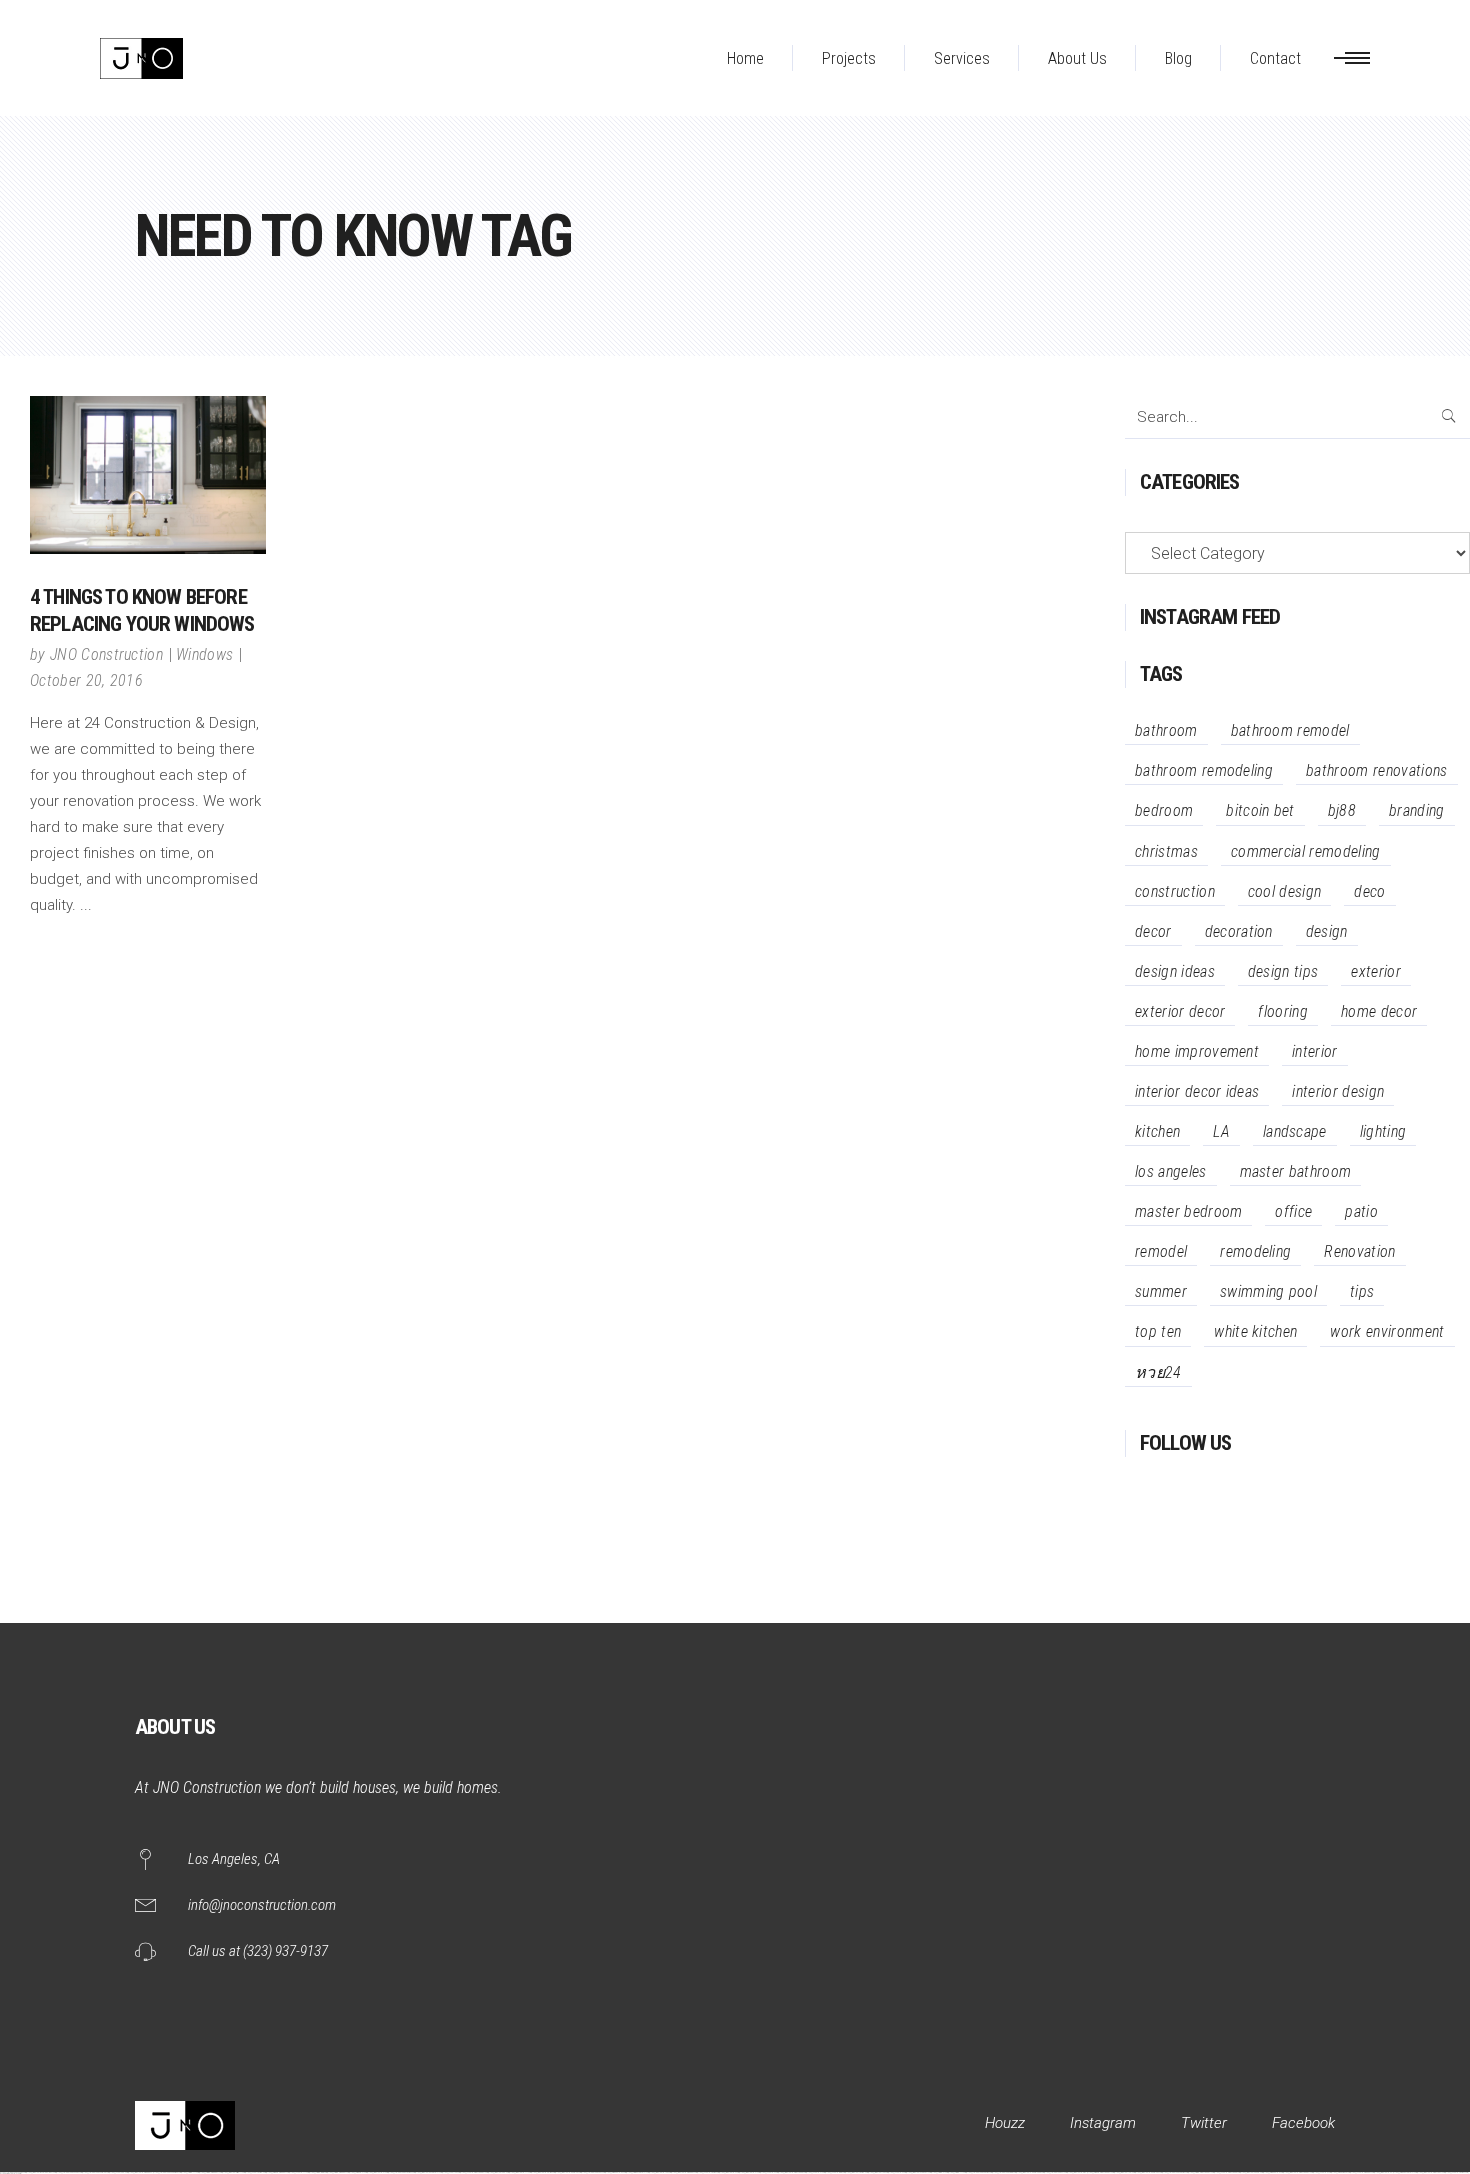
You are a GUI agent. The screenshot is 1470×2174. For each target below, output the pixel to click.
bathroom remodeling (1204, 770)
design (1327, 931)
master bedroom (1188, 1211)
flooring (1283, 1011)
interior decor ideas (1197, 1091)
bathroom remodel (1290, 730)
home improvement (1197, 1051)
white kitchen (1255, 1331)
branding (1417, 810)
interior (1315, 1051)
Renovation (1359, 1251)
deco (1369, 891)
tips (1362, 1291)
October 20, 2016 (86, 680)
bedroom (1164, 810)
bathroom (1166, 730)
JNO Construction (106, 654)
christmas (1166, 851)
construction (1175, 891)
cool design (1285, 891)
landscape (1295, 1131)
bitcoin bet (1260, 810)
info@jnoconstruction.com (262, 1905)
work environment (1387, 1331)
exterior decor (1180, 1011)
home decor (1379, 1011)
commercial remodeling (1306, 851)
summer (1161, 1291)
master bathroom (1296, 1171)
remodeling (1255, 1251)
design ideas (1175, 971)
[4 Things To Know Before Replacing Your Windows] (148, 475)
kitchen (1157, 1131)
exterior (1376, 971)
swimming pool (1268, 1291)
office (1293, 1211)
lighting (1383, 1131)
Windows (204, 654)
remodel (1161, 1251)
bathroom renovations (1376, 770)
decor (1153, 931)
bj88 (1342, 810)
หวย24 (1158, 1372)
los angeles (1171, 1171)
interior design (1338, 1091)
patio (1361, 1211)
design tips (1283, 971)
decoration (1239, 931)
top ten (1158, 1331)
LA (1221, 1131)
